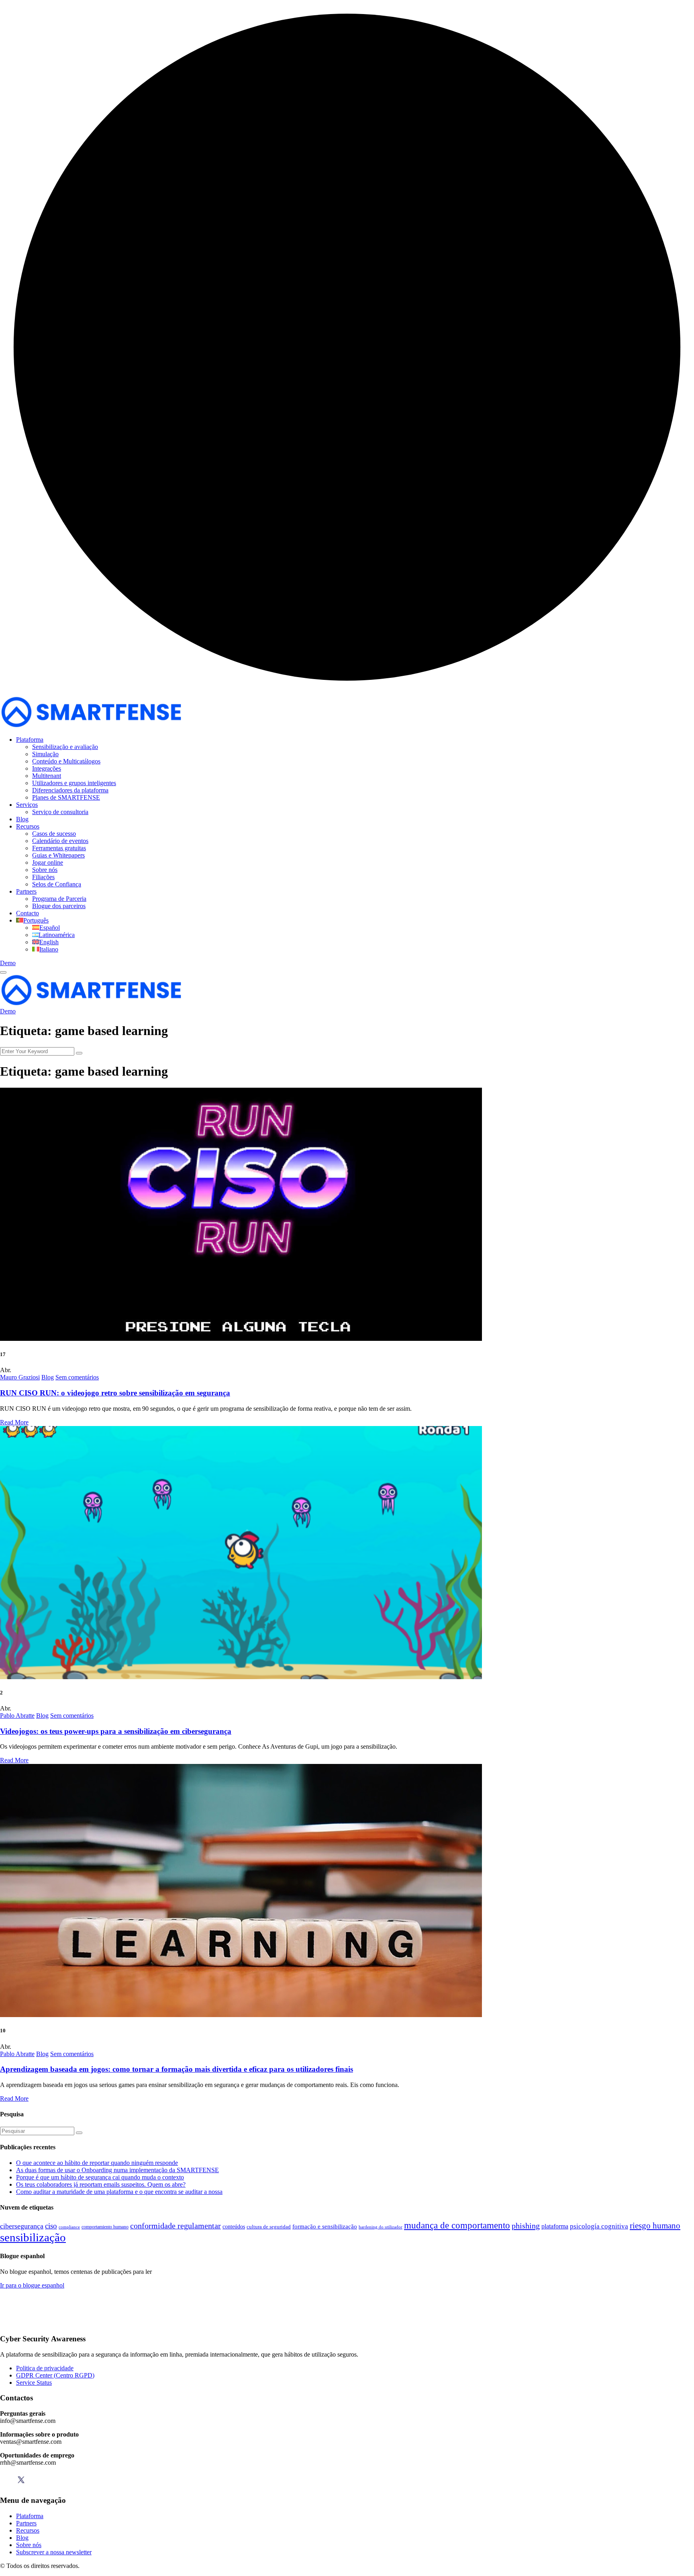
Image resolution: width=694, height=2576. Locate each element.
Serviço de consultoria (60, 812)
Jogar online (48, 862)
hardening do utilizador (381, 2227)
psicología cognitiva (599, 2226)
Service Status (34, 2383)
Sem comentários (77, 1377)
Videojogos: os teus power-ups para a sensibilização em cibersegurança (116, 1731)
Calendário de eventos (60, 841)
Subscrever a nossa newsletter (54, 2552)
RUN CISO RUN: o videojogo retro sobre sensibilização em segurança (115, 1393)
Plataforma (30, 740)
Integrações (47, 768)
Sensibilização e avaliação (65, 747)
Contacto (28, 913)
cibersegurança (22, 2226)
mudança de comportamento (457, 2225)
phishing (526, 2226)
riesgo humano (655, 2226)
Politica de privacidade (45, 2368)
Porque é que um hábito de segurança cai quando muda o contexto (100, 2177)
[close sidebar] (3, 972)
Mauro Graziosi (20, 1377)
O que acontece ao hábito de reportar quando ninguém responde (97, 2163)
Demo (8, 963)
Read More (14, 1422)
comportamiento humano (105, 2227)
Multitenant (47, 776)
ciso (51, 2226)
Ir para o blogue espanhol (32, 2285)
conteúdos (234, 2227)
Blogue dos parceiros (59, 906)
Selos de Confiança (57, 884)
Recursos (28, 826)
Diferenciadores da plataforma (70, 790)
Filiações (43, 877)
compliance (69, 2227)
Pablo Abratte (17, 1716)
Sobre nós (45, 870)
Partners (26, 891)
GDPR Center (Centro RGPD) (55, 2375)
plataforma (555, 2226)
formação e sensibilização (325, 2226)
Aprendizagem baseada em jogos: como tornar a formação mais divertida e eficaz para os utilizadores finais (177, 2069)
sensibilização (33, 2237)
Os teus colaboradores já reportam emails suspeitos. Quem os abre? (101, 2184)
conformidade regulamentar (176, 2226)
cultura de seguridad (269, 2227)
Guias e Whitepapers (58, 855)
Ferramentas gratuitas (59, 848)
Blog (22, 819)
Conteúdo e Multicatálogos (66, 761)
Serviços (27, 805)
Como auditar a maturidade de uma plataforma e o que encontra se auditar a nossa (119, 2192)
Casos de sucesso (54, 834)
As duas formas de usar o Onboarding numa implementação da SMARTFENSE (117, 2170)
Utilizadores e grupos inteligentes (74, 783)
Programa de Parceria (59, 899)
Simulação (45, 754)
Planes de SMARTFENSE (66, 797)
